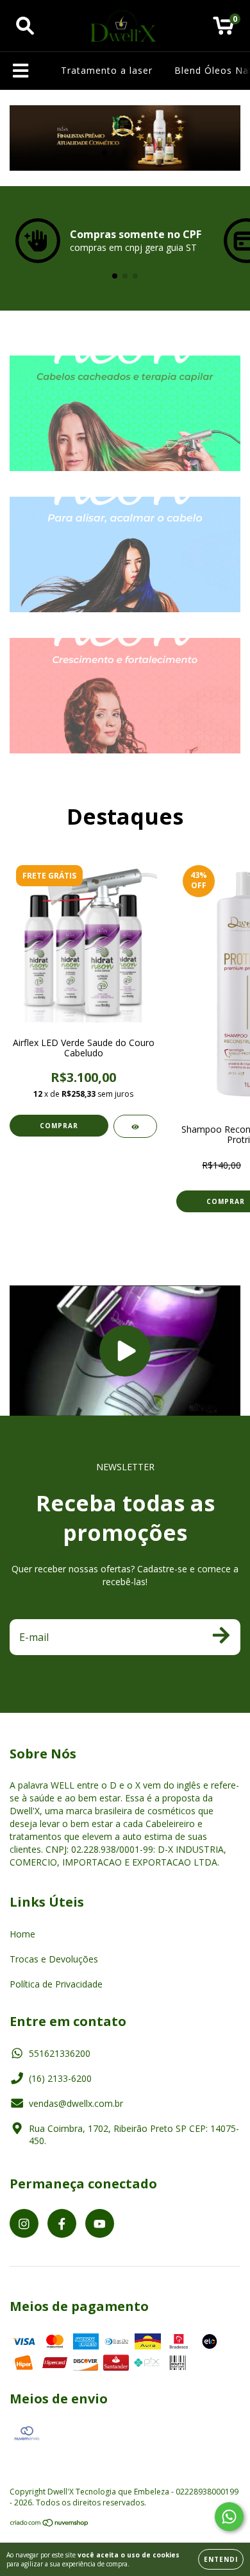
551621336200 (60, 2053)
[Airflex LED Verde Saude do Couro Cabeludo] (135, 1126)
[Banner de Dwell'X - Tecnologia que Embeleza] (125, 413)
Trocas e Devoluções (54, 1959)
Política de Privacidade (56, 1984)
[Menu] (21, 71)
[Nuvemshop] (50, 2524)
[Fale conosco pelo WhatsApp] (229, 2517)
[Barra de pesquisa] (25, 26)
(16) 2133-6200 (60, 2078)
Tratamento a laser (107, 70)
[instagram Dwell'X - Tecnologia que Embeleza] (24, 2223)
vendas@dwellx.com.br (76, 2103)
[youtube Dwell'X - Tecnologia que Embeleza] (100, 2223)
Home (22, 1934)
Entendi (221, 2559)
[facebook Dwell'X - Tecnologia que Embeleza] (62, 2223)
